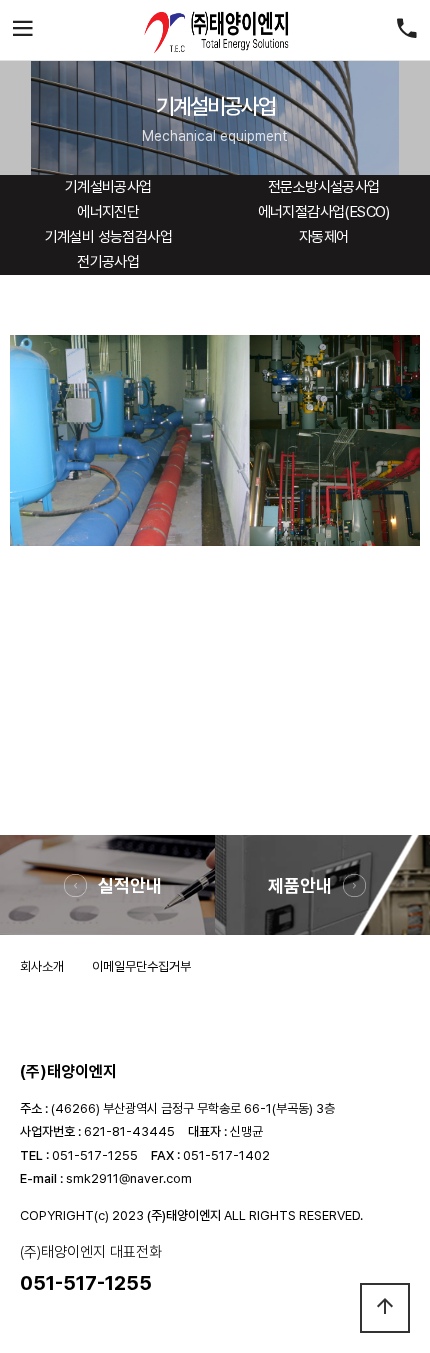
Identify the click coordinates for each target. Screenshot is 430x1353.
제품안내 (300, 885)
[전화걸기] (407, 30)
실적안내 (130, 885)
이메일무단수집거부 (141, 966)
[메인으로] (215, 30)
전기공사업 (108, 262)
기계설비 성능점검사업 (108, 237)
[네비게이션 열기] (23, 30)
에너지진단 (108, 212)
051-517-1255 (95, 1155)
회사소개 (42, 966)
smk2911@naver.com (129, 1178)
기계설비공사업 (108, 187)
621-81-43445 (129, 1131)
